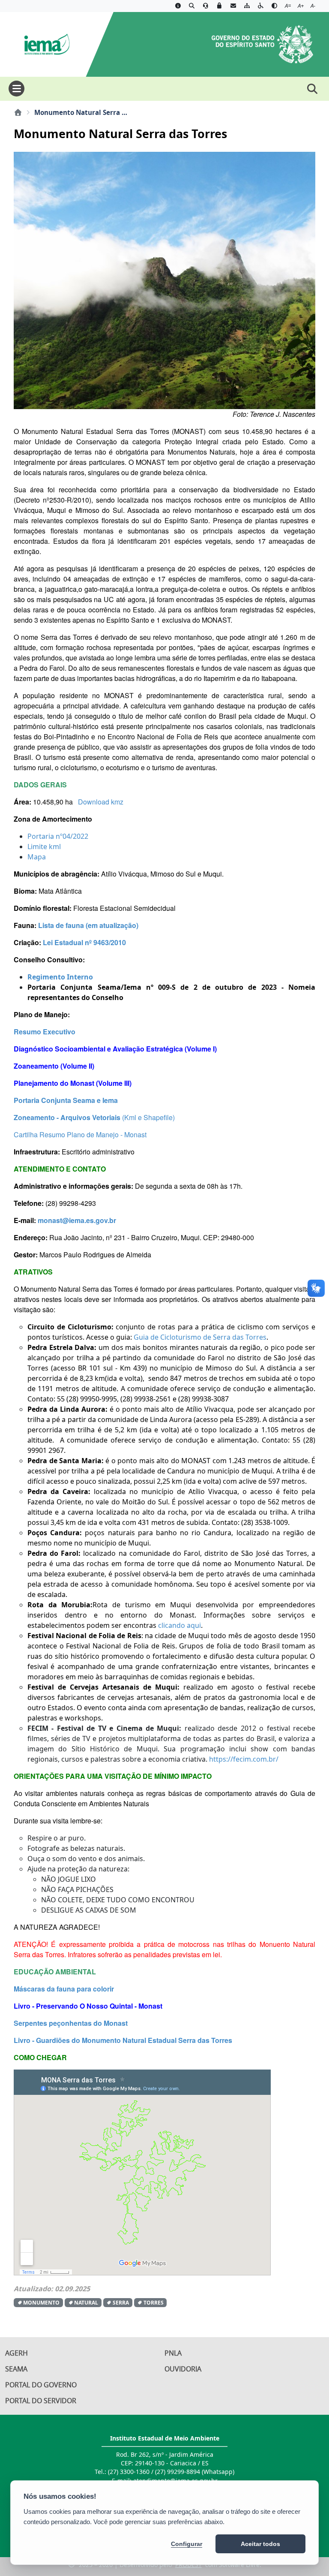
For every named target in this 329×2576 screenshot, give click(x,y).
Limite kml (44, 847)
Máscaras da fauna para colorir (64, 1989)
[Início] (18, 112)
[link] (245, 1759)
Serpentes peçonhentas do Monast (71, 2023)
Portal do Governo (41, 2385)
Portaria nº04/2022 (58, 836)
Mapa (37, 857)
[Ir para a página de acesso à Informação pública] (178, 6)
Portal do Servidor (41, 2401)
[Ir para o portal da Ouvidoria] (206, 6)
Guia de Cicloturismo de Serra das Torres (200, 1337)
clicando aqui (179, 1625)
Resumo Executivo (45, 1032)
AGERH (16, 2353)
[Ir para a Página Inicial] (43, 43)
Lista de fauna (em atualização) (88, 925)
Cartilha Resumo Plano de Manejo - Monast (80, 1134)
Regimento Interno (60, 977)
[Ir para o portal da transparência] (191, 6)
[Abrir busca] (312, 89)
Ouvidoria (183, 2369)
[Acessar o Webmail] (233, 6)
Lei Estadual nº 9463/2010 (84, 942)
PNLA (173, 2353)
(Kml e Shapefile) (148, 1117)
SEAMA (16, 2369)
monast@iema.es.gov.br (77, 1220)
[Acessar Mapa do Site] (247, 6)
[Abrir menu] (16, 89)
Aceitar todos (260, 2544)
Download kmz (101, 802)
